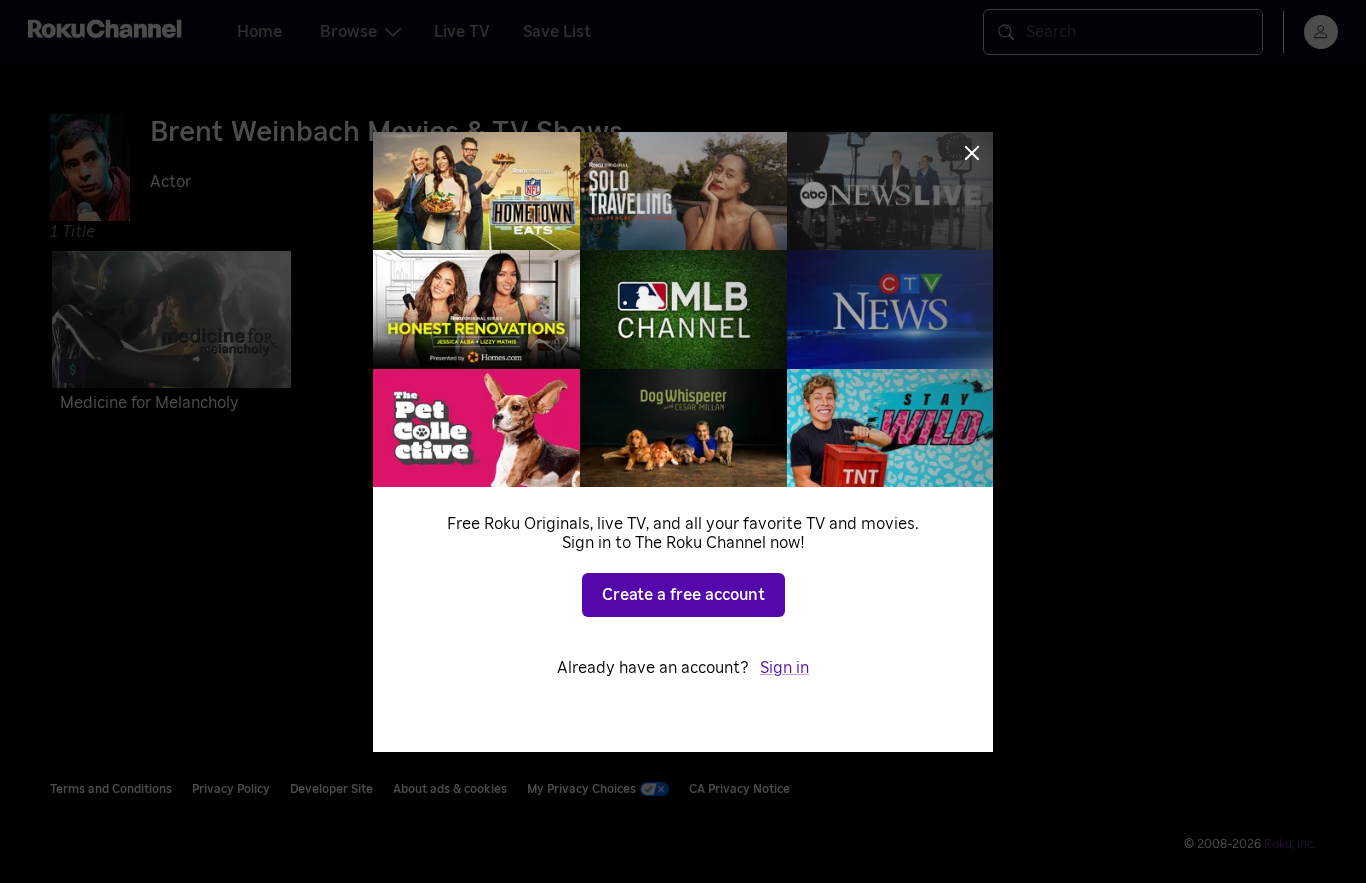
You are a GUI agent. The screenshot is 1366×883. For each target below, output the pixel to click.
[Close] (972, 153)
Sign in (784, 668)
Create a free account (683, 595)
